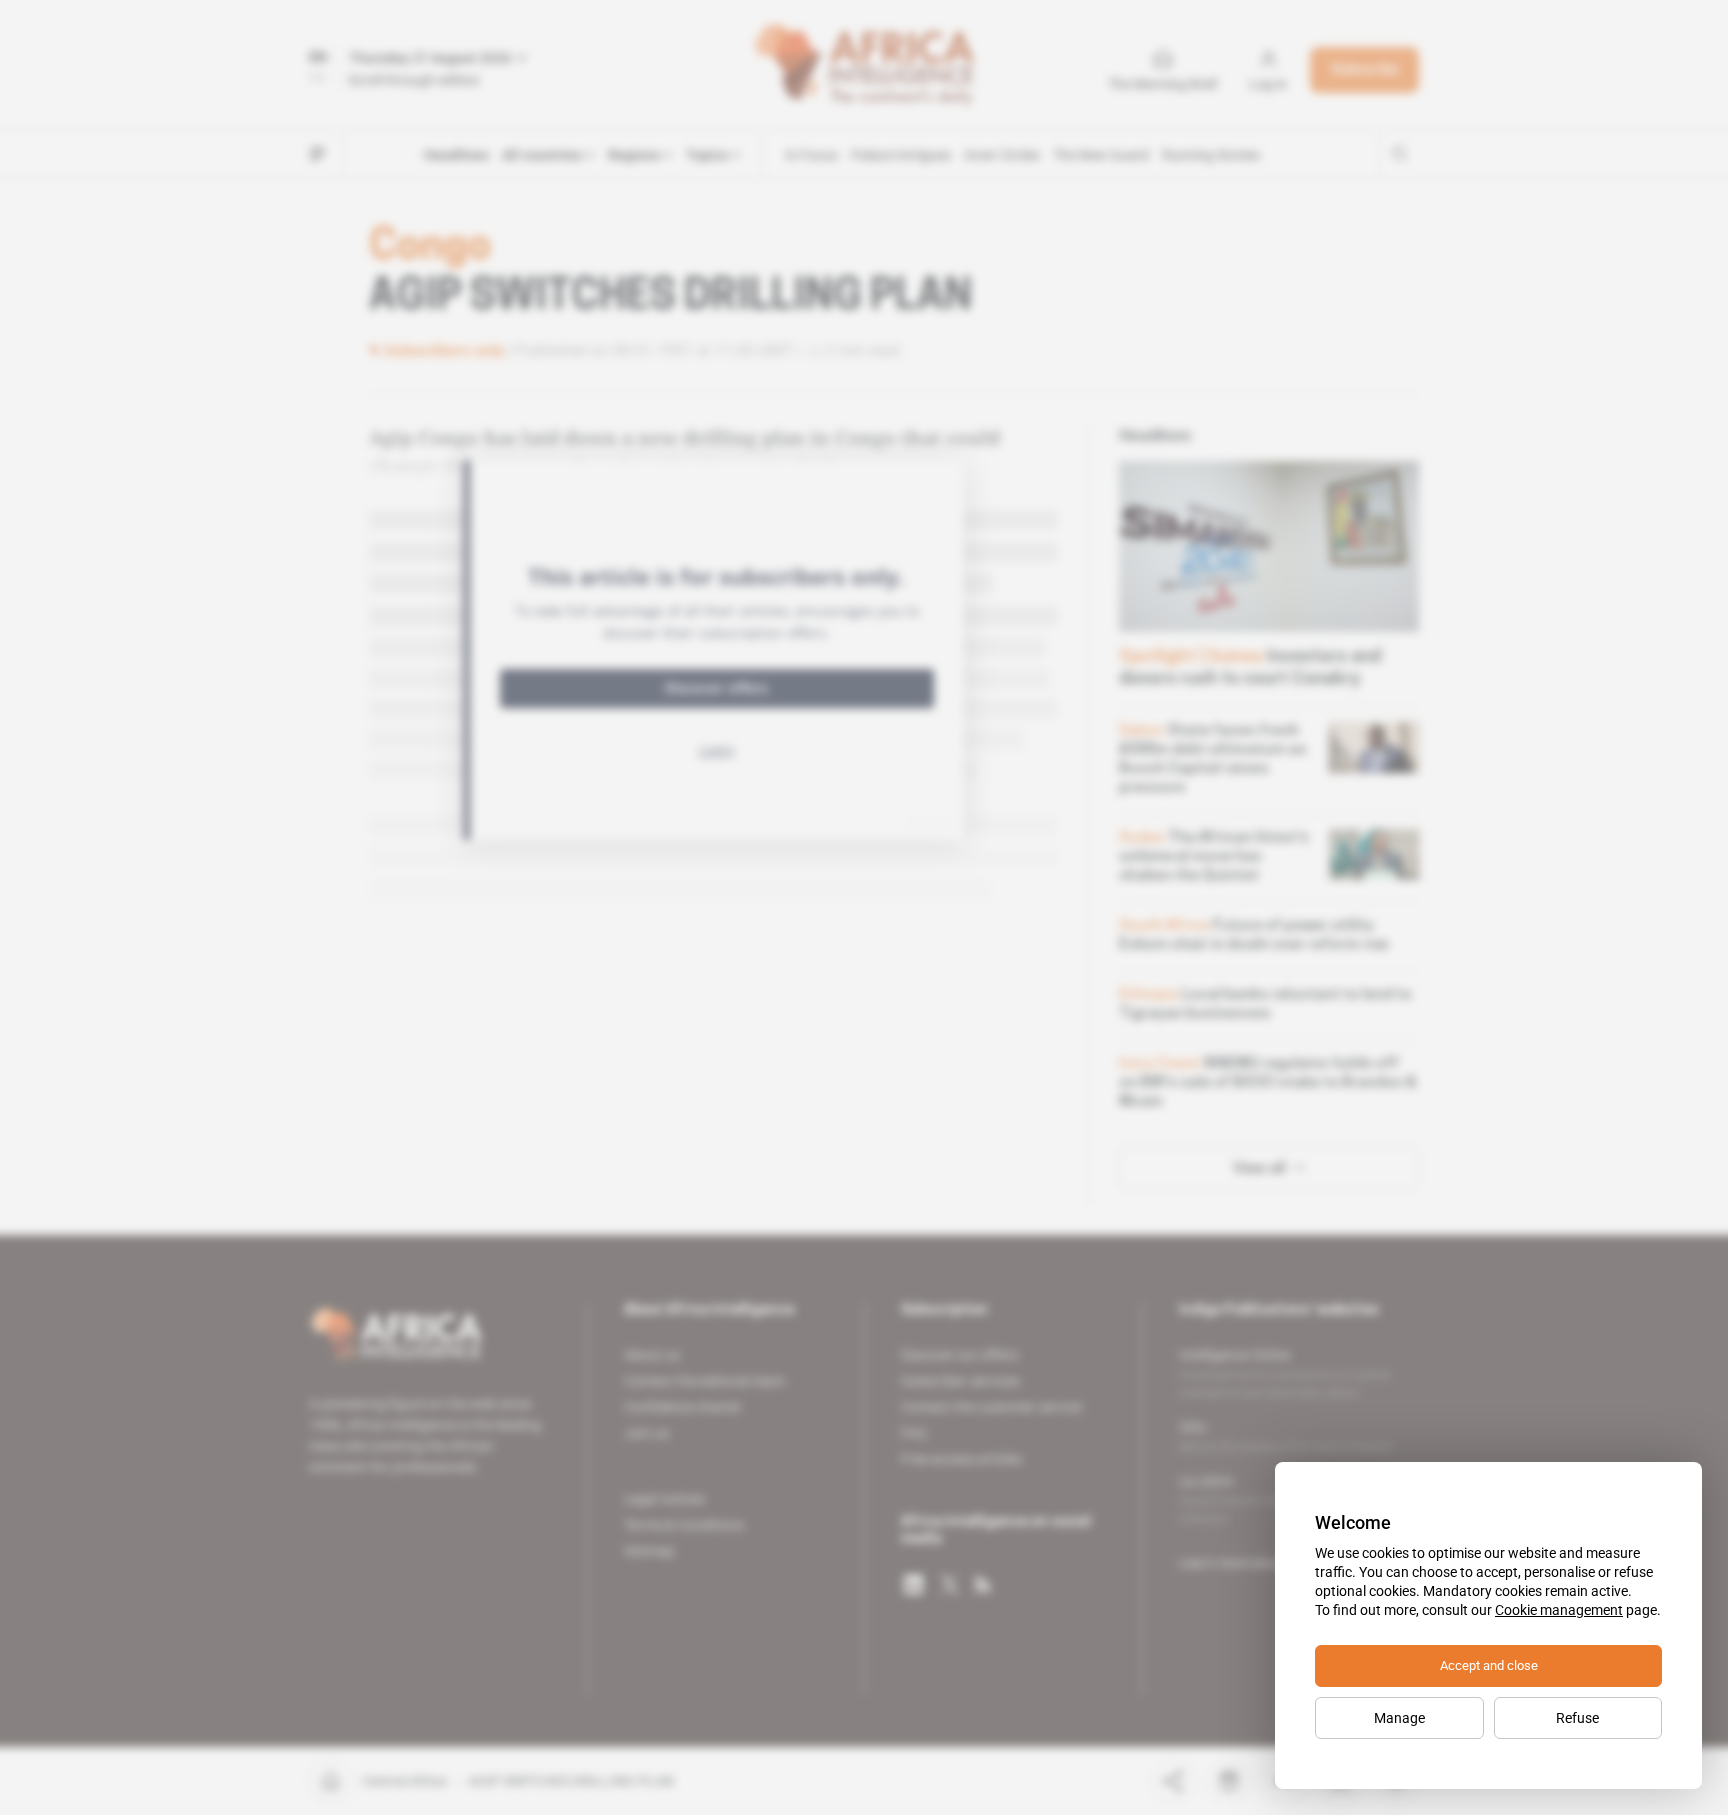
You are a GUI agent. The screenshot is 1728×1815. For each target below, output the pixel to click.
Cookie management (1559, 1610)
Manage (1399, 1718)
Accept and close (1489, 1665)
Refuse (1577, 1718)
